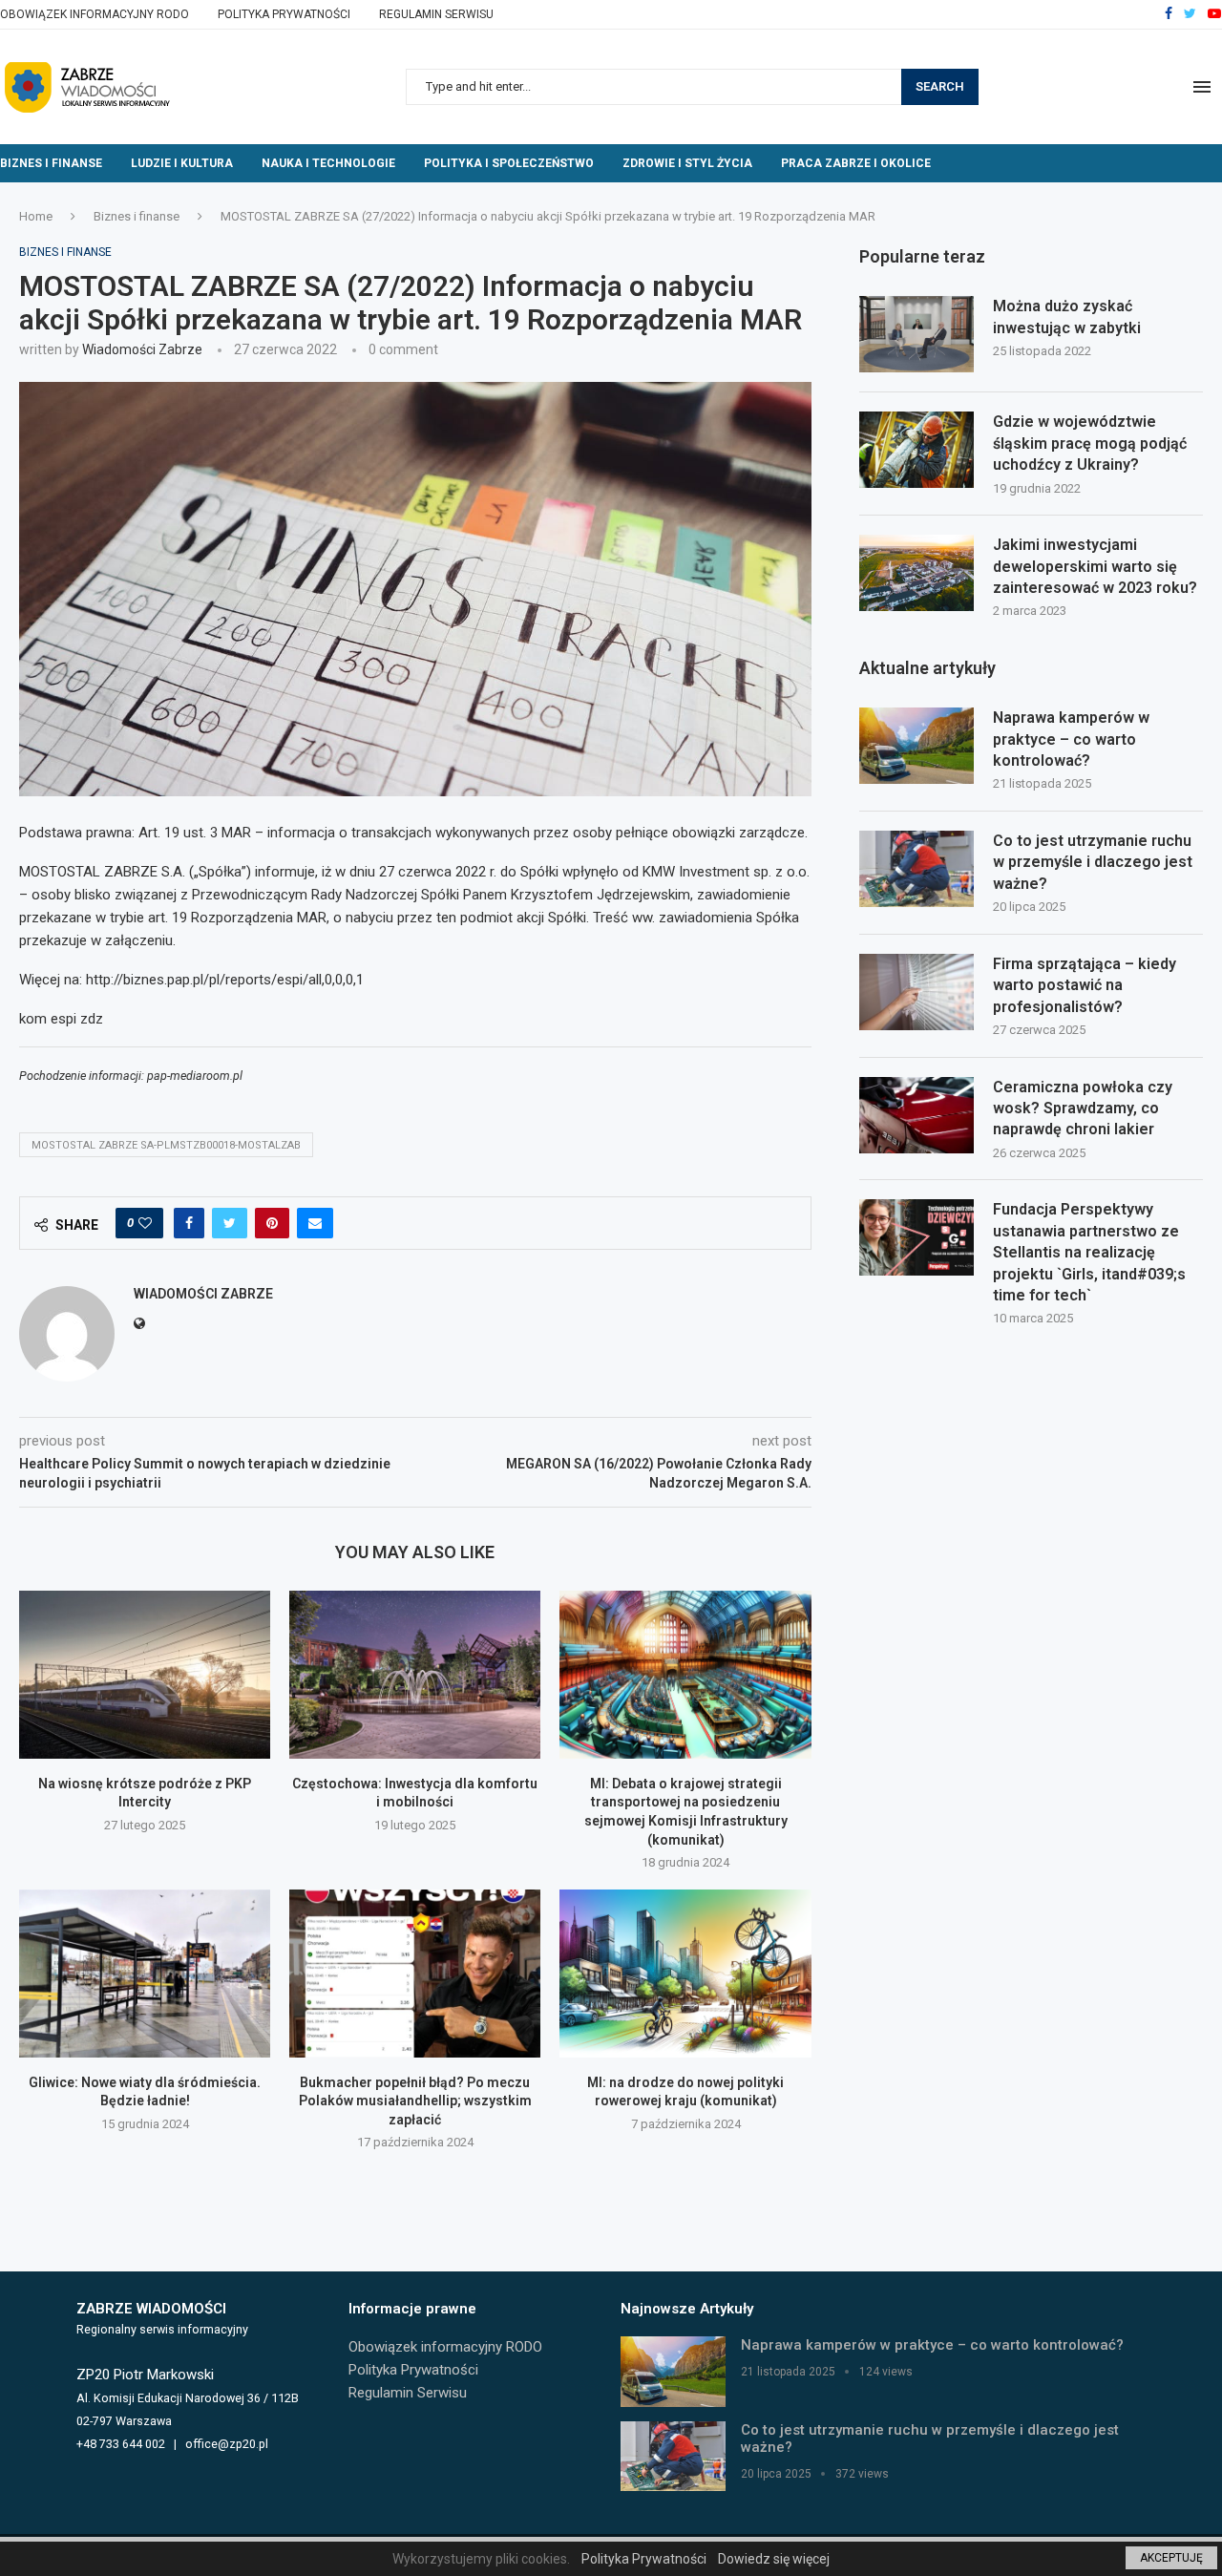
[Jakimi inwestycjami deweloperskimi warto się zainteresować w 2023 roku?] (916, 573)
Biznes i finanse (51, 163)
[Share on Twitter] (230, 1223)
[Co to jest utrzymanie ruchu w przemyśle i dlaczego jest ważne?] (916, 869)
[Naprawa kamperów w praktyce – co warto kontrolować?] (916, 746)
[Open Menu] (1202, 87)
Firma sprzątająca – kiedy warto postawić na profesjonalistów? (1085, 985)
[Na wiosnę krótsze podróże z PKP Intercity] (145, 1674)
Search (940, 86)
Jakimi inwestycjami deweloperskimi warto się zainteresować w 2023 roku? (1095, 566)
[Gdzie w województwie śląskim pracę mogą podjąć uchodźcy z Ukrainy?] (916, 450)
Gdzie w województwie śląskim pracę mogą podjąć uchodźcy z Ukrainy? (1090, 443)
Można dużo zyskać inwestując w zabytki (1067, 317)
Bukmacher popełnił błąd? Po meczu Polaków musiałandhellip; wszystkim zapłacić (415, 2101)
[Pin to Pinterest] (272, 1223)
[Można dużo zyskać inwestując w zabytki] (916, 334)
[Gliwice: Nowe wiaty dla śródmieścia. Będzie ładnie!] (145, 1973)
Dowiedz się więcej (774, 2559)
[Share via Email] (315, 1223)
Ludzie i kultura (182, 163)
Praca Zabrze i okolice (856, 163)
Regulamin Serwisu (436, 14)
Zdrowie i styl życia (687, 163)
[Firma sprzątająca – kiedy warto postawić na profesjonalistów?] (916, 992)
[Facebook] (1169, 14)
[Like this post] (145, 1223)
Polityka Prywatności (284, 14)
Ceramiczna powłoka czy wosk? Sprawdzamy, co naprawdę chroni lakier (1083, 1109)
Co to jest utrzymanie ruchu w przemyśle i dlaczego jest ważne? (1093, 862)
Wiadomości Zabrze (142, 349)
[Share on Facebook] (189, 1223)
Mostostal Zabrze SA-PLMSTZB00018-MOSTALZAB (166, 1145)
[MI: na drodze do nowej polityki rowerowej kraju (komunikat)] (685, 1973)
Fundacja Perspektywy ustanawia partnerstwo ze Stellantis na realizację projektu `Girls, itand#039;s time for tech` (1089, 1252)
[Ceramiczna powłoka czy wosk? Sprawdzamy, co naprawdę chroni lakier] (916, 1115)
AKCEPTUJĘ (1171, 2558)
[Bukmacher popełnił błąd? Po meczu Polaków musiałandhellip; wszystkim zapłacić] (415, 1973)
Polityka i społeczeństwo (509, 163)
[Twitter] (1190, 14)
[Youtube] (1214, 14)
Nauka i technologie (328, 163)
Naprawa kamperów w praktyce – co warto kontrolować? (1071, 739)
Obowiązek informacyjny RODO (95, 14)
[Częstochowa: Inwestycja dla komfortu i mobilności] (415, 1674)
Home (36, 216)
